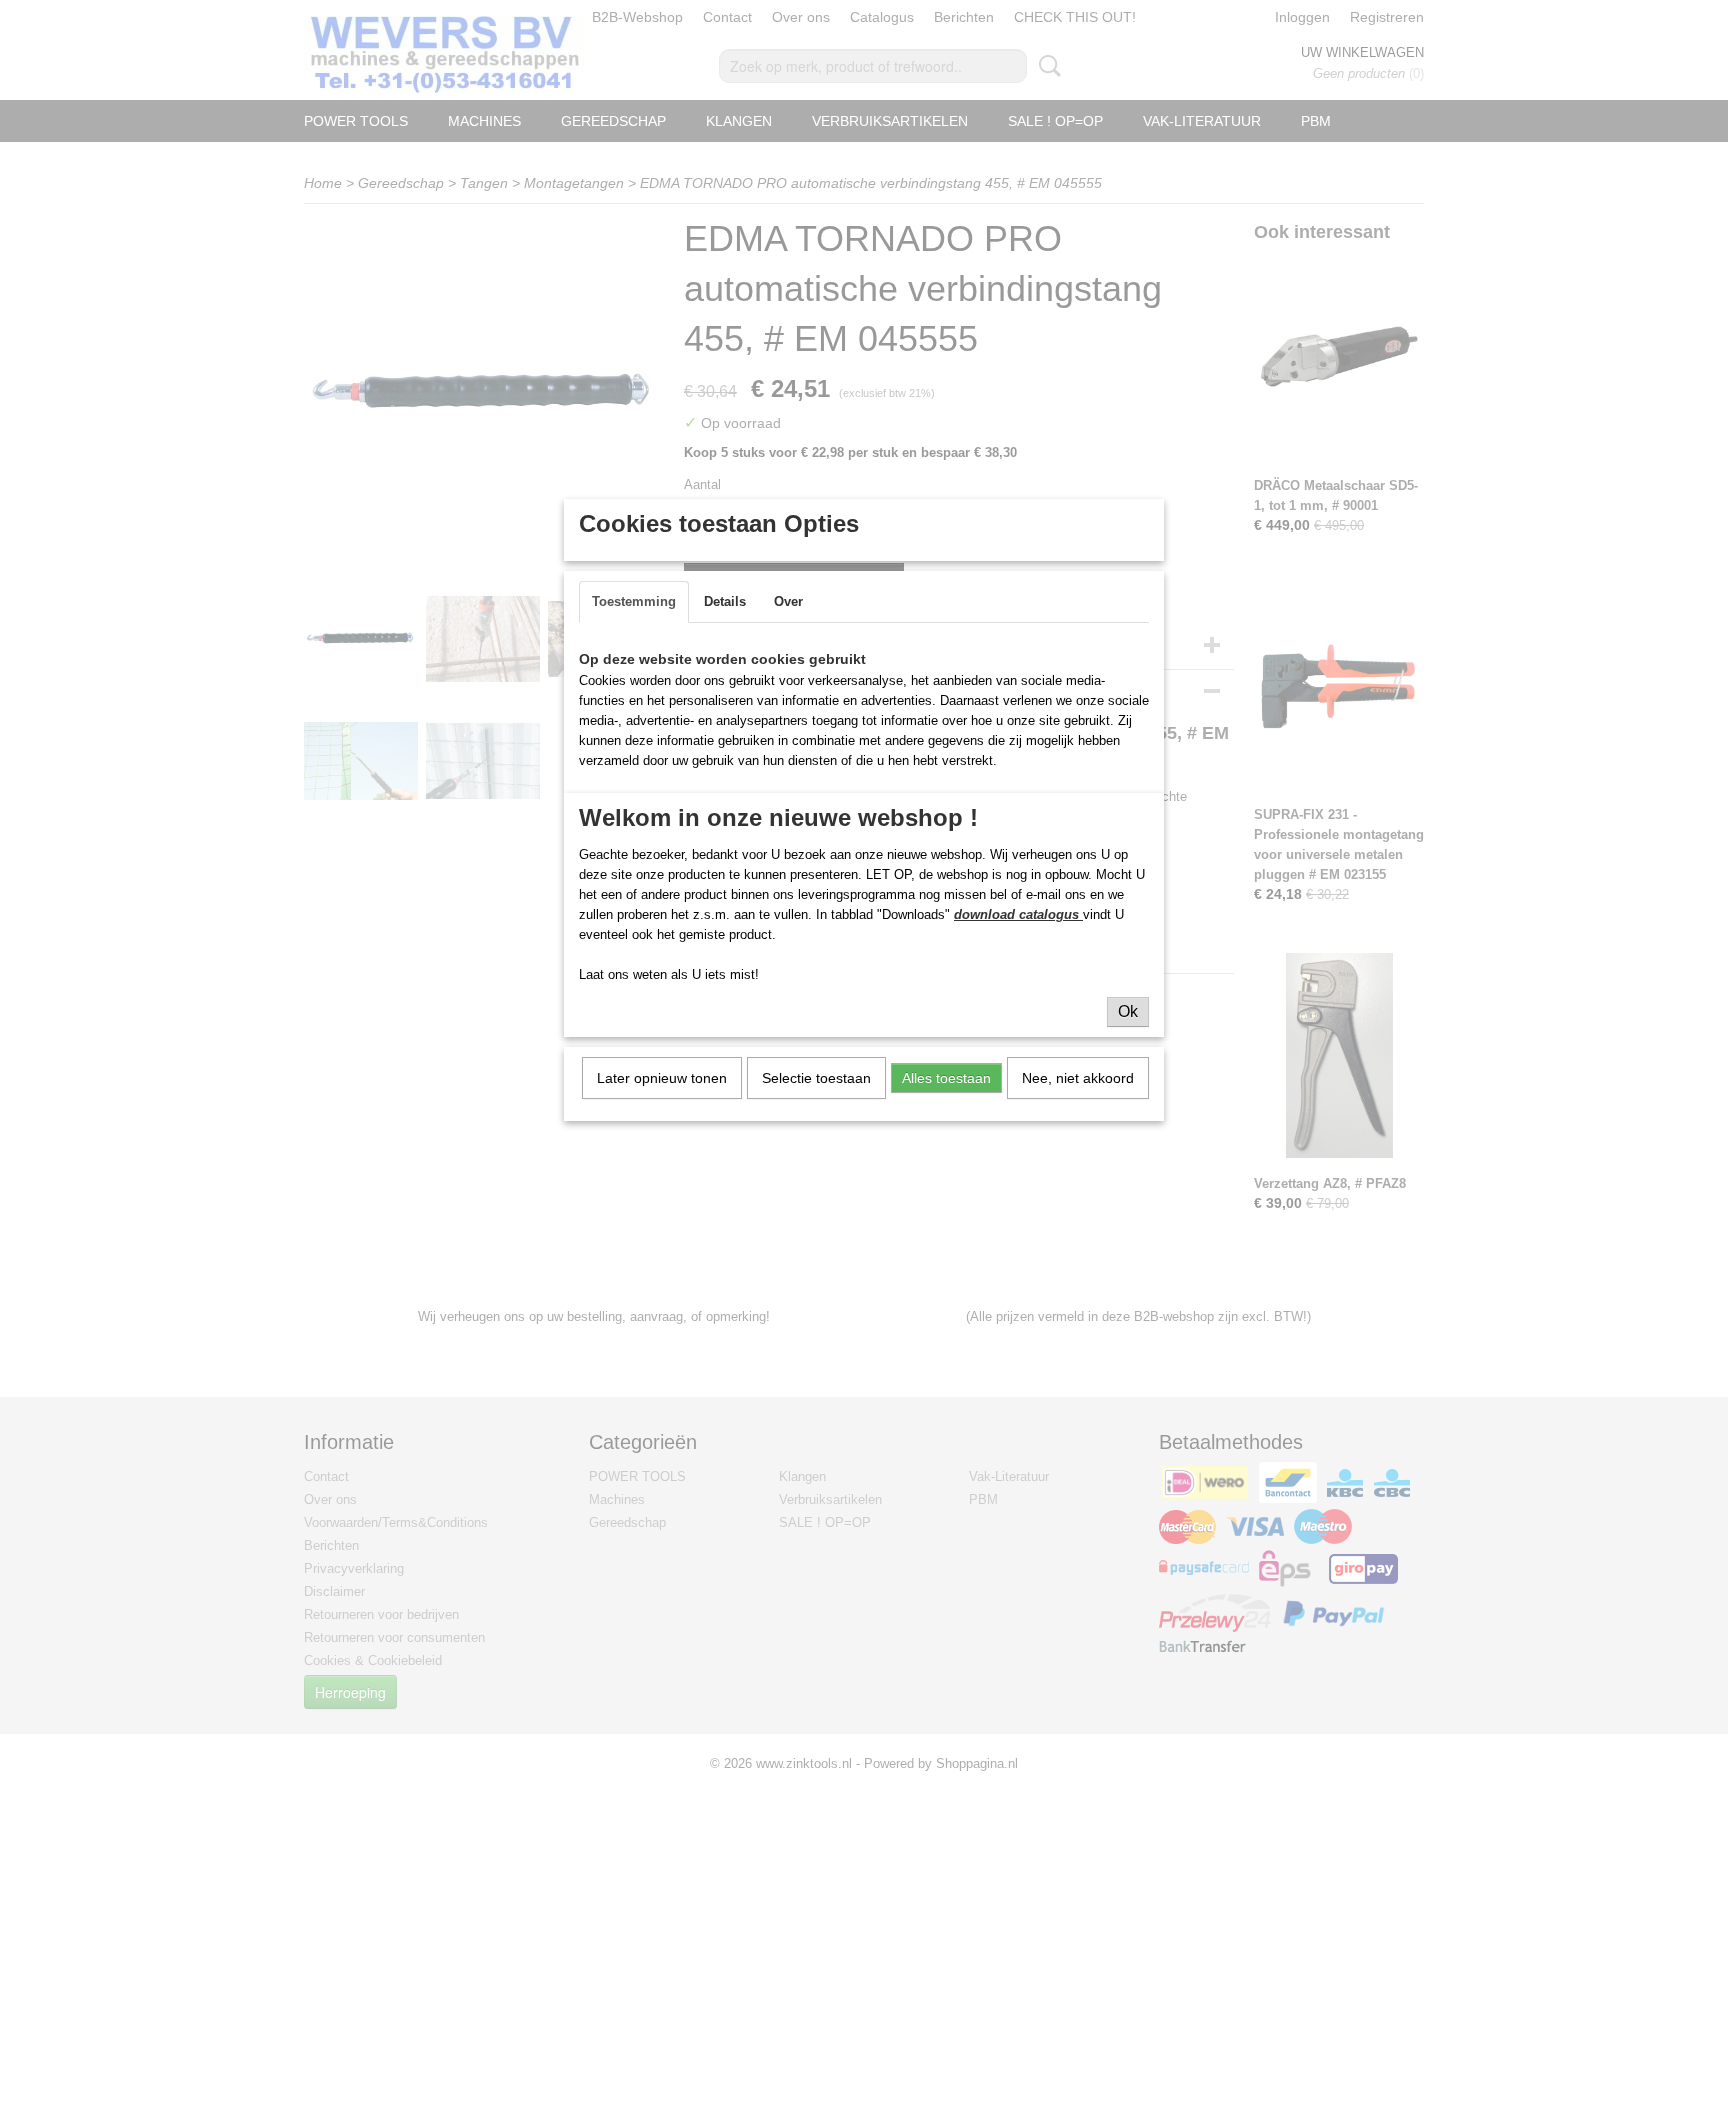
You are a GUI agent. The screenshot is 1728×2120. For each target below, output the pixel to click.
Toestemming (634, 601)
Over (788, 601)
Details (725, 601)
